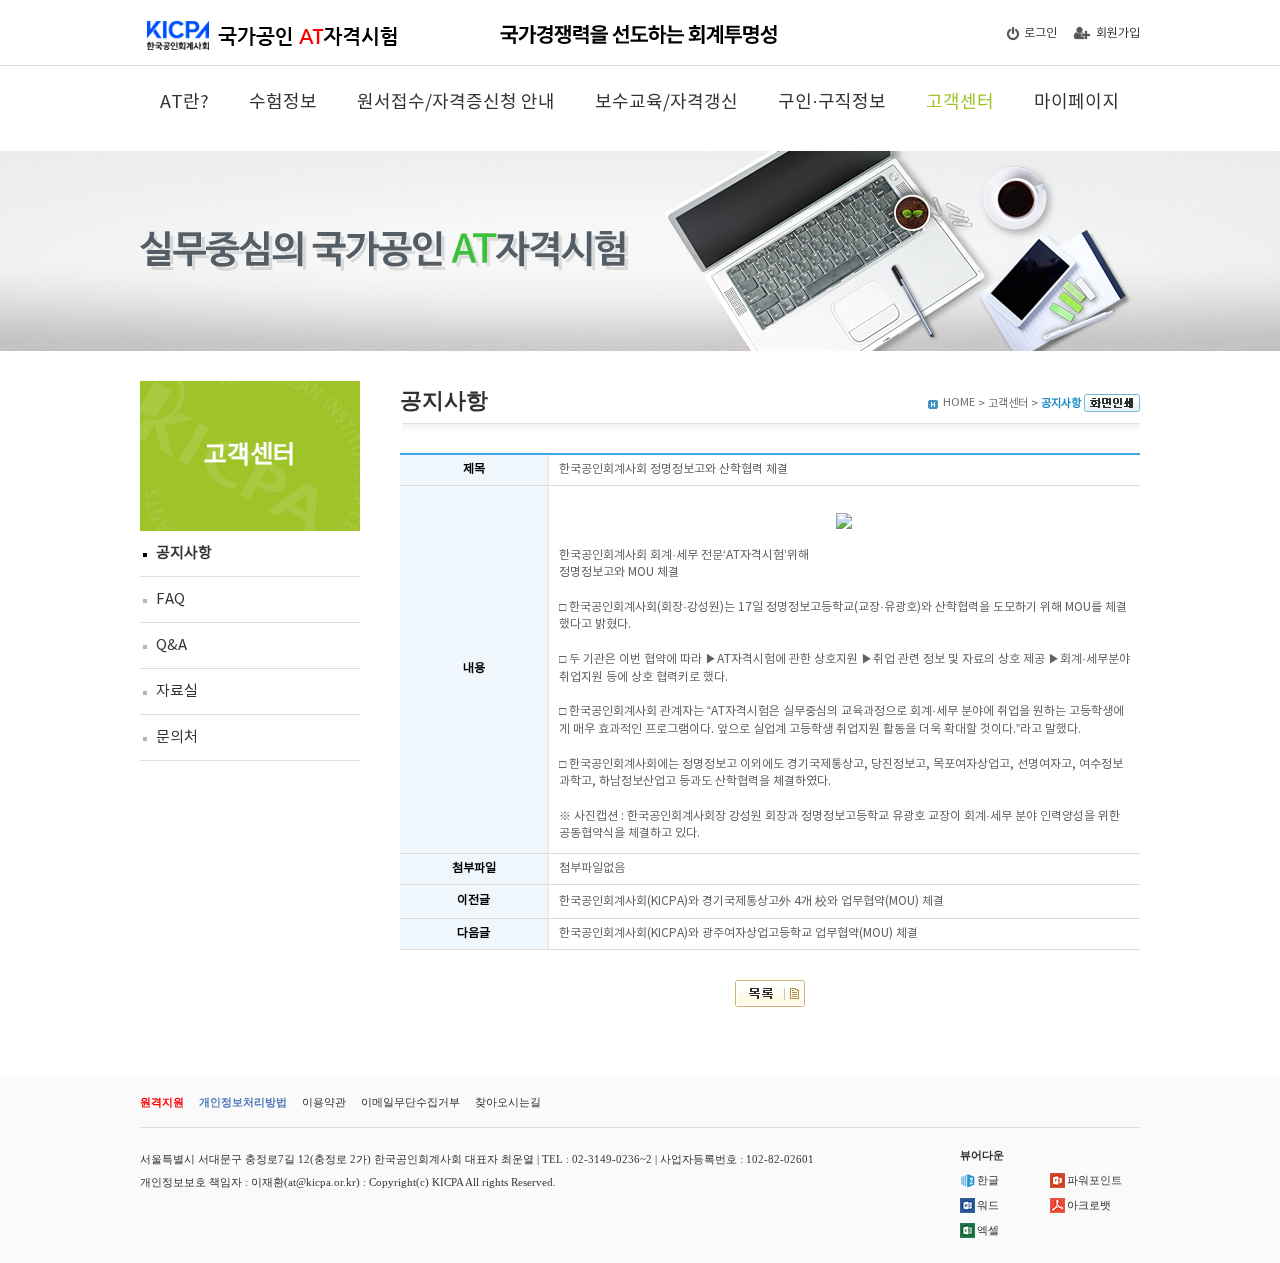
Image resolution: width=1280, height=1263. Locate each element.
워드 (988, 1205)
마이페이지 (1076, 102)
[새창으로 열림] (1112, 403)
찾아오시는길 (508, 1102)
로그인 (1040, 33)
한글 (988, 1180)
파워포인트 (1094, 1180)
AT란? (184, 102)
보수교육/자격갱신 (666, 102)
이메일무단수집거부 (410, 1102)
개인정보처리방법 (243, 1102)
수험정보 (283, 102)
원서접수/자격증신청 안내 (456, 102)
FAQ (170, 599)
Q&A (171, 645)
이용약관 (324, 1102)
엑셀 (988, 1230)
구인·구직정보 (832, 102)
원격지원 (162, 1102)
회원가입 (1118, 33)
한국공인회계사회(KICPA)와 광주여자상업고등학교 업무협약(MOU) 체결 (738, 933)
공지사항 (184, 553)
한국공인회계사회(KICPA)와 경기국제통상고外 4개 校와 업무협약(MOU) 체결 (751, 901)
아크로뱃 (1089, 1205)
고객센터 (960, 102)
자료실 (177, 691)
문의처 (177, 737)
